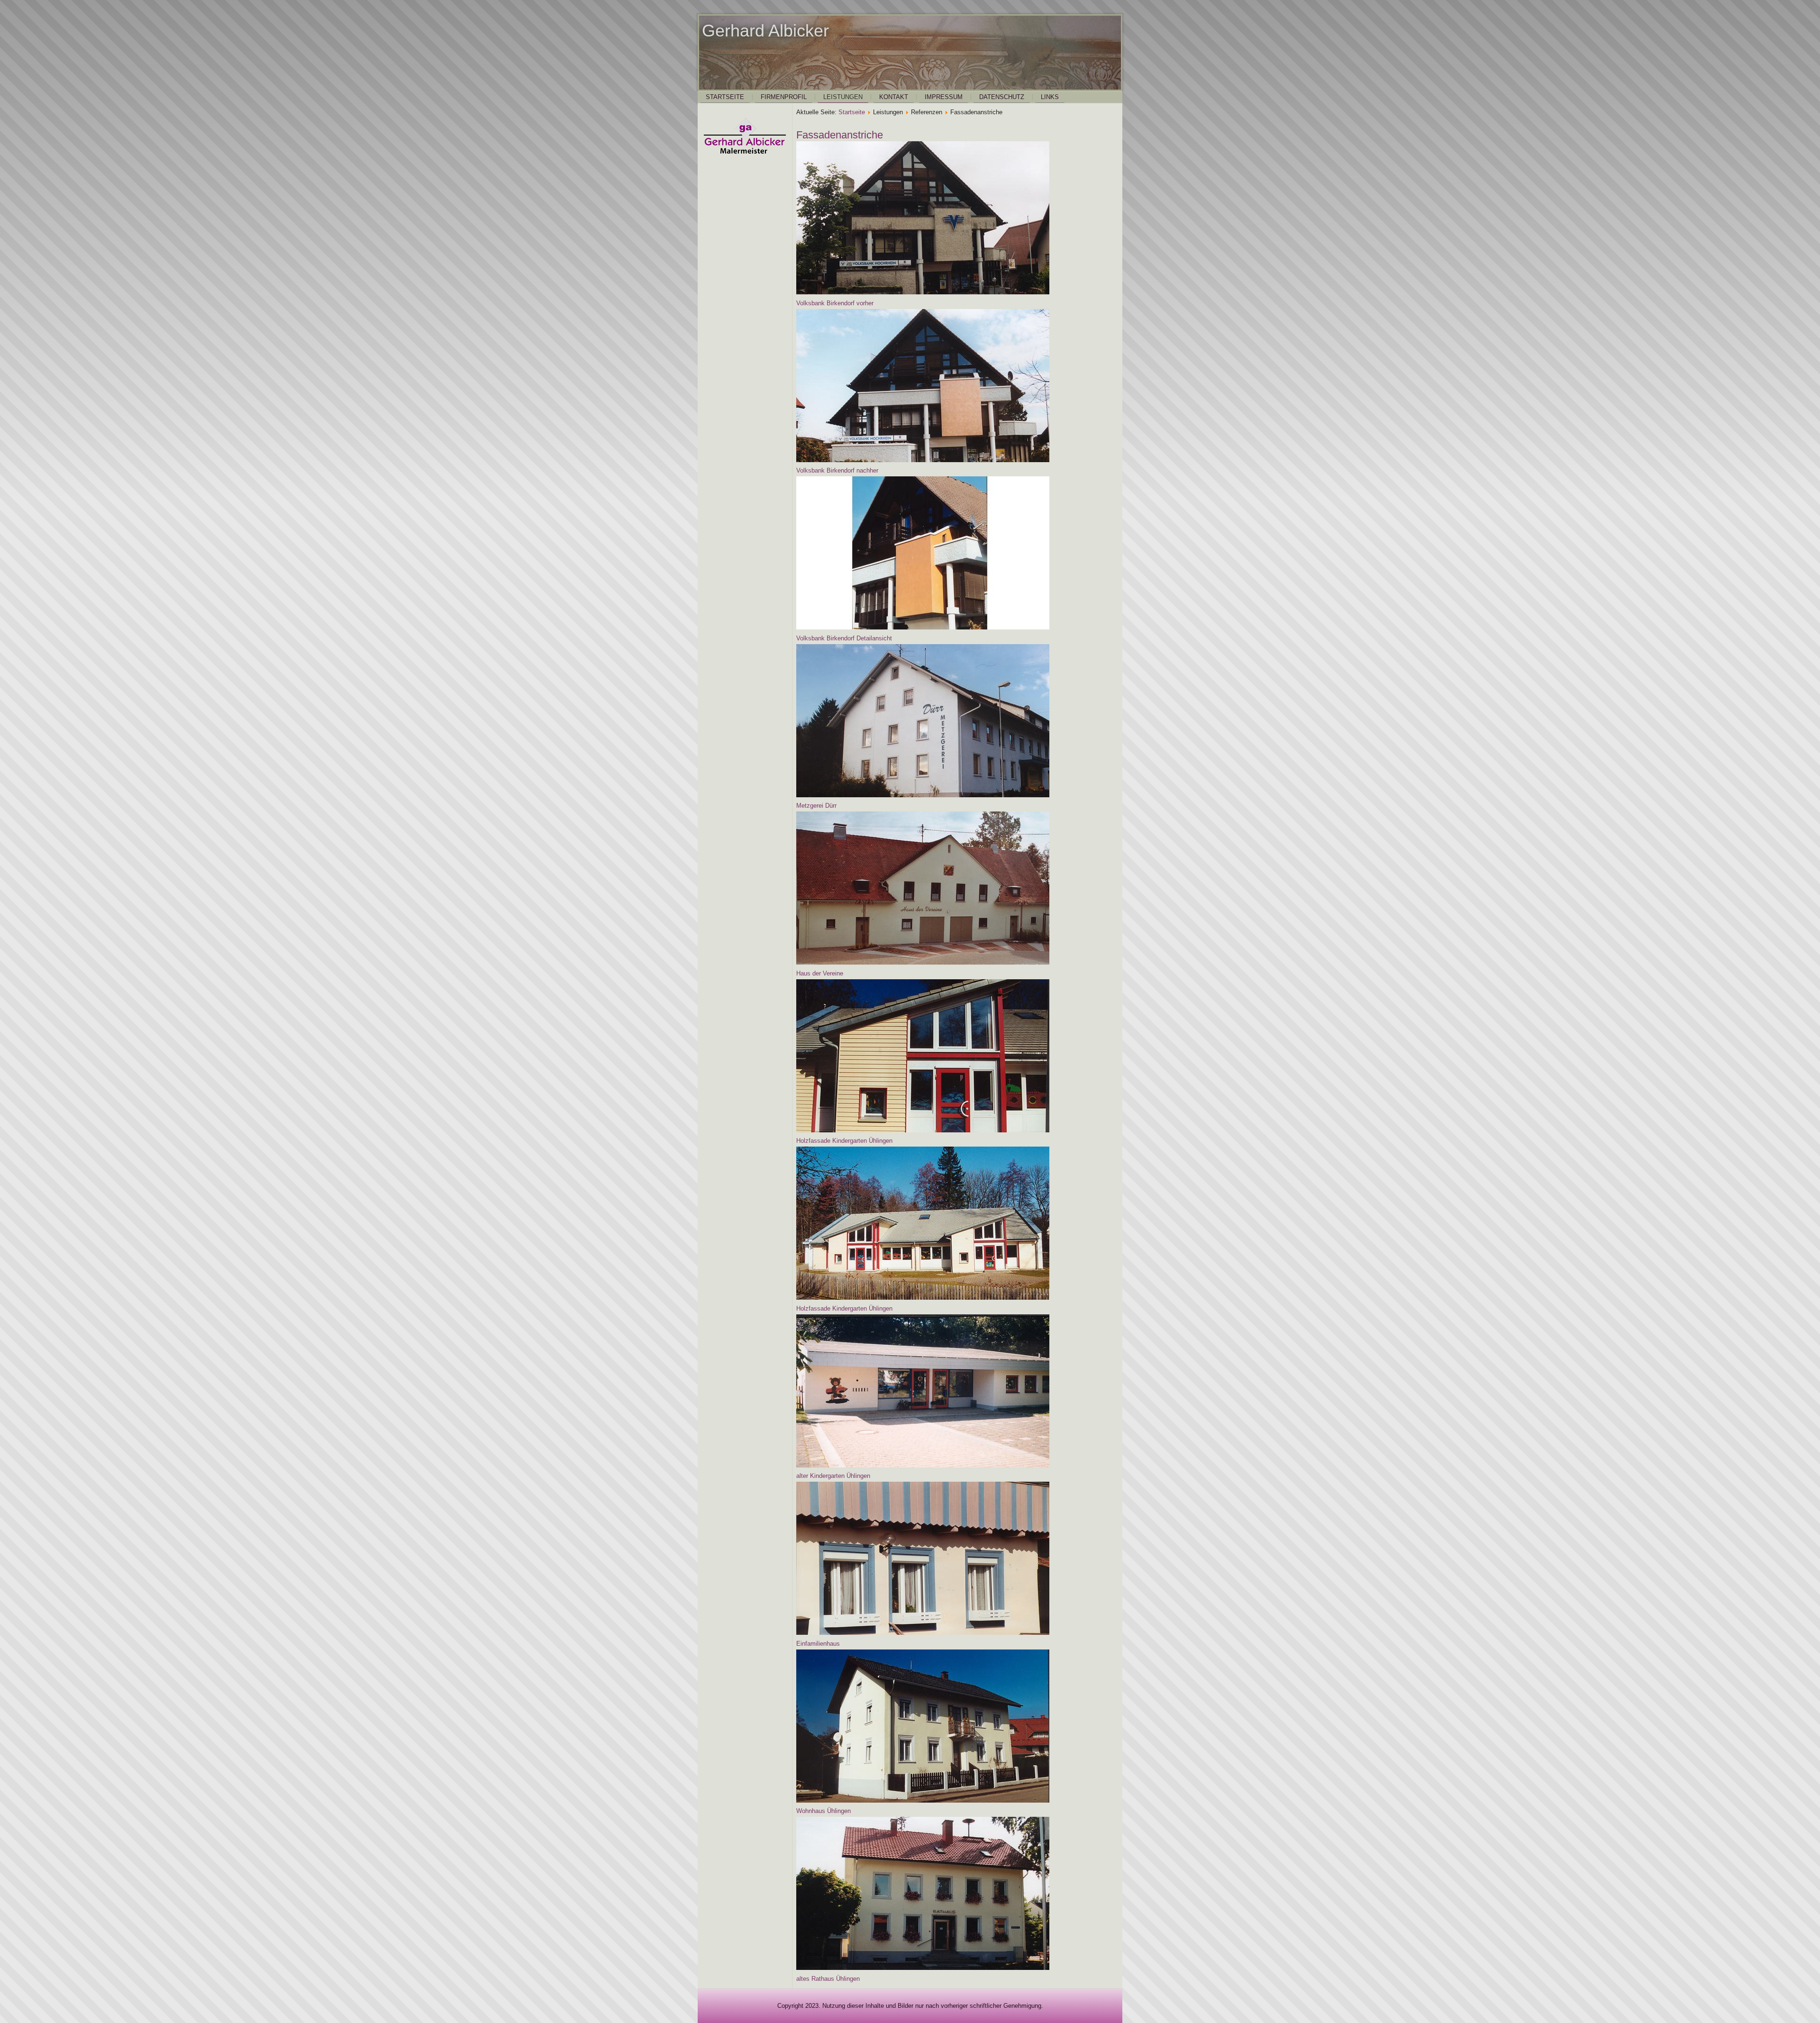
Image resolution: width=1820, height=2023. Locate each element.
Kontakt (894, 97)
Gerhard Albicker (765, 31)
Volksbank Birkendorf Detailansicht (844, 638)
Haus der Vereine (820, 973)
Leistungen (843, 97)
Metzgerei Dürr (816, 806)
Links (1050, 97)
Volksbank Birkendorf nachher (837, 470)
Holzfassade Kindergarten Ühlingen (844, 1141)
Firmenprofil (784, 97)
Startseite (725, 97)
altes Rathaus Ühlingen (828, 1979)
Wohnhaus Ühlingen (824, 1811)
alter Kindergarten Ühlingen (833, 1476)
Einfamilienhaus (818, 1644)
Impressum (944, 97)
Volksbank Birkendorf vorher (835, 303)
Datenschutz (1002, 97)
